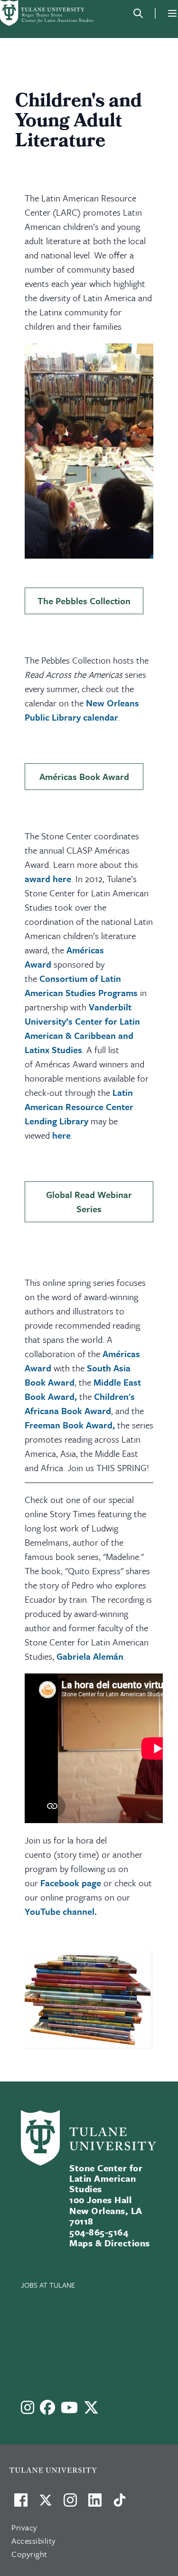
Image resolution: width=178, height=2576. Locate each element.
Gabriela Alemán (90, 1656)
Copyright (29, 2554)
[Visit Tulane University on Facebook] (21, 2504)
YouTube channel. (61, 1911)
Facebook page (71, 1883)
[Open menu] (172, 13)
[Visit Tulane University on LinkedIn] (95, 2504)
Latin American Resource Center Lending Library (79, 1107)
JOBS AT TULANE (48, 2285)
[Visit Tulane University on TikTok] (120, 2504)
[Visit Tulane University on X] (46, 2504)
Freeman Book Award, (70, 1425)
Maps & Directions (109, 2243)
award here (48, 879)
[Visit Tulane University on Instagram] (70, 2504)
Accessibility (34, 2541)
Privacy (24, 2527)
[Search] (138, 13)
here (61, 1135)
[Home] (47, 13)
